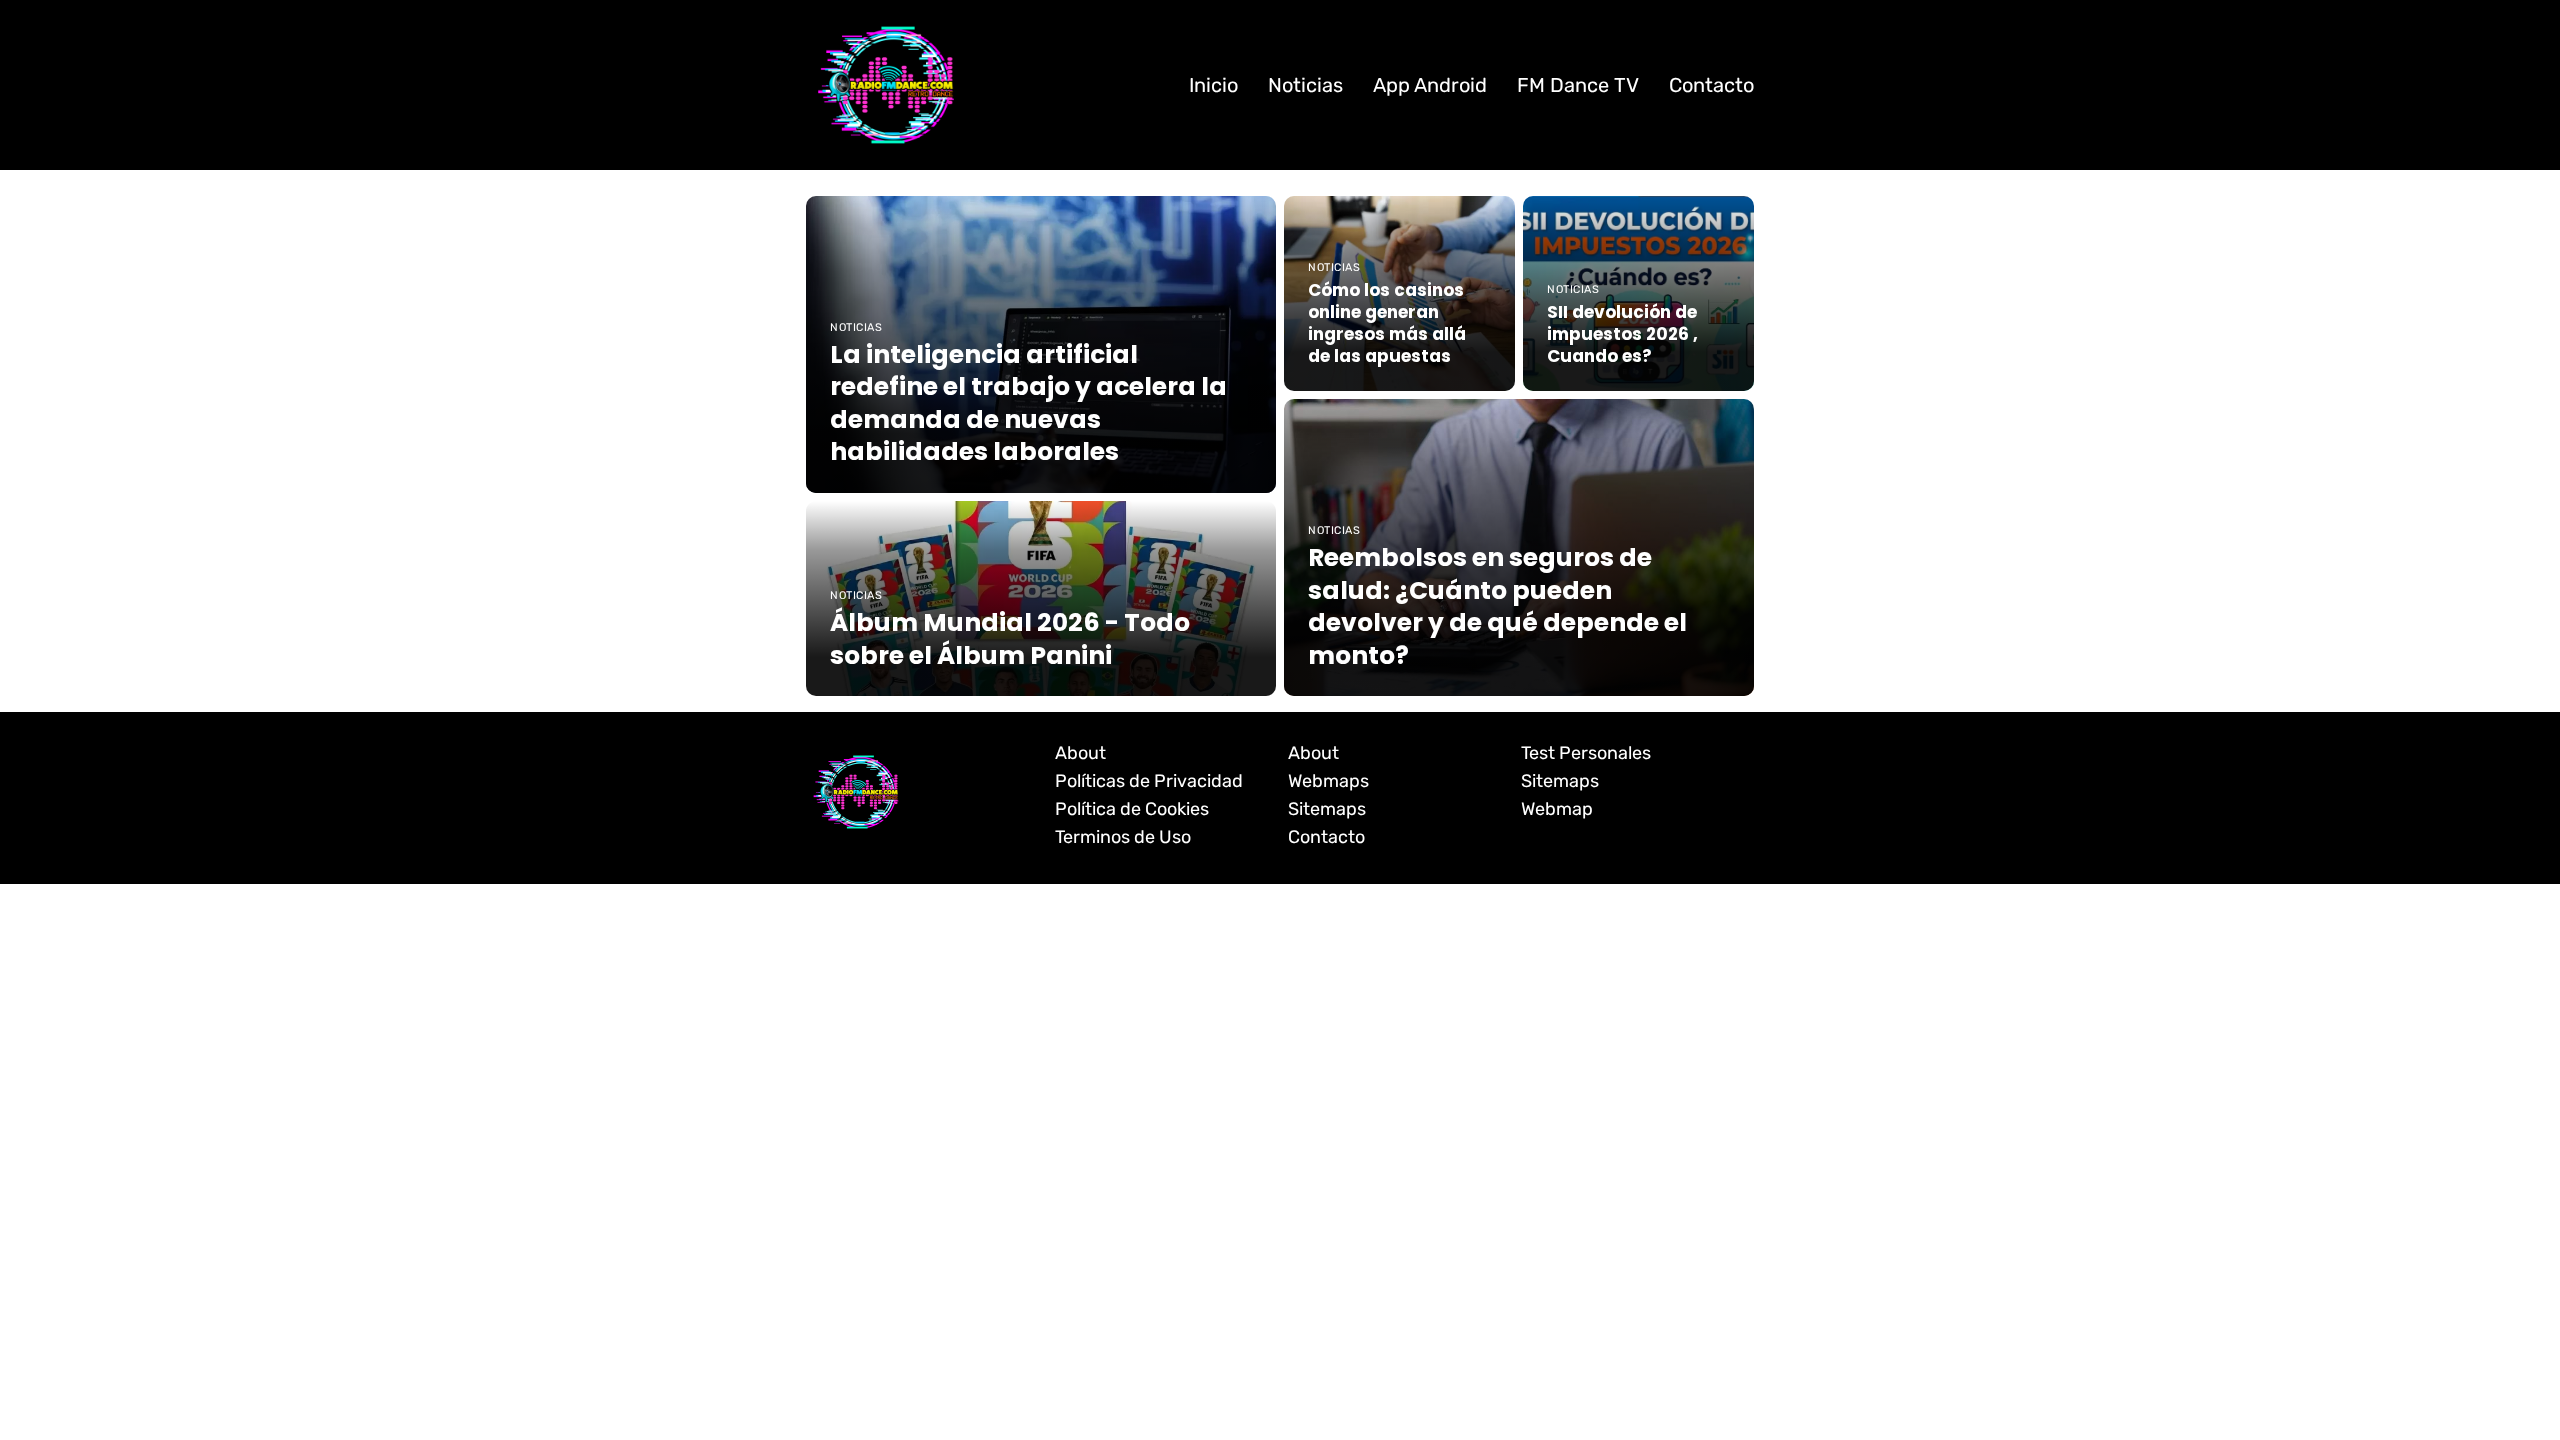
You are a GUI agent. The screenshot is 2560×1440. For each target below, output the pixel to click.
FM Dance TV (1578, 85)
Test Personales (1586, 753)
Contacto (1711, 85)
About (1080, 753)
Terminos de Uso (1123, 837)
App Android (1430, 85)
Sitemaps (1327, 809)
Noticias (1305, 85)
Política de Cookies (1132, 809)
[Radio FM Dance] (886, 84)
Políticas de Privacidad (1149, 781)
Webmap (1557, 809)
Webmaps (1328, 781)
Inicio (1213, 85)
